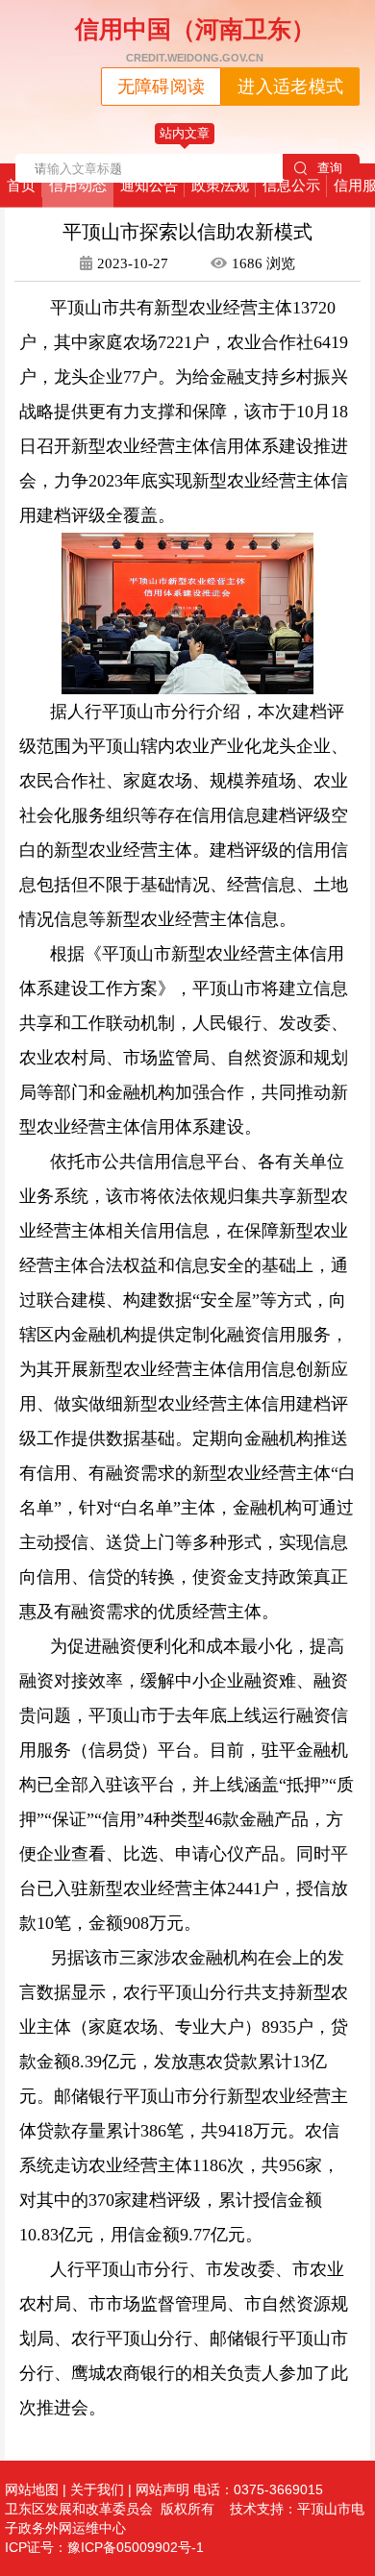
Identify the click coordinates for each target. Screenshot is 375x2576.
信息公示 (291, 185)
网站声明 (162, 2489)
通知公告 (149, 185)
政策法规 (220, 185)
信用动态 (78, 185)
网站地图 (32, 2489)
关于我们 (97, 2489)
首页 (21, 185)
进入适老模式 (290, 87)
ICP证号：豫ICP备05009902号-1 (104, 2547)
